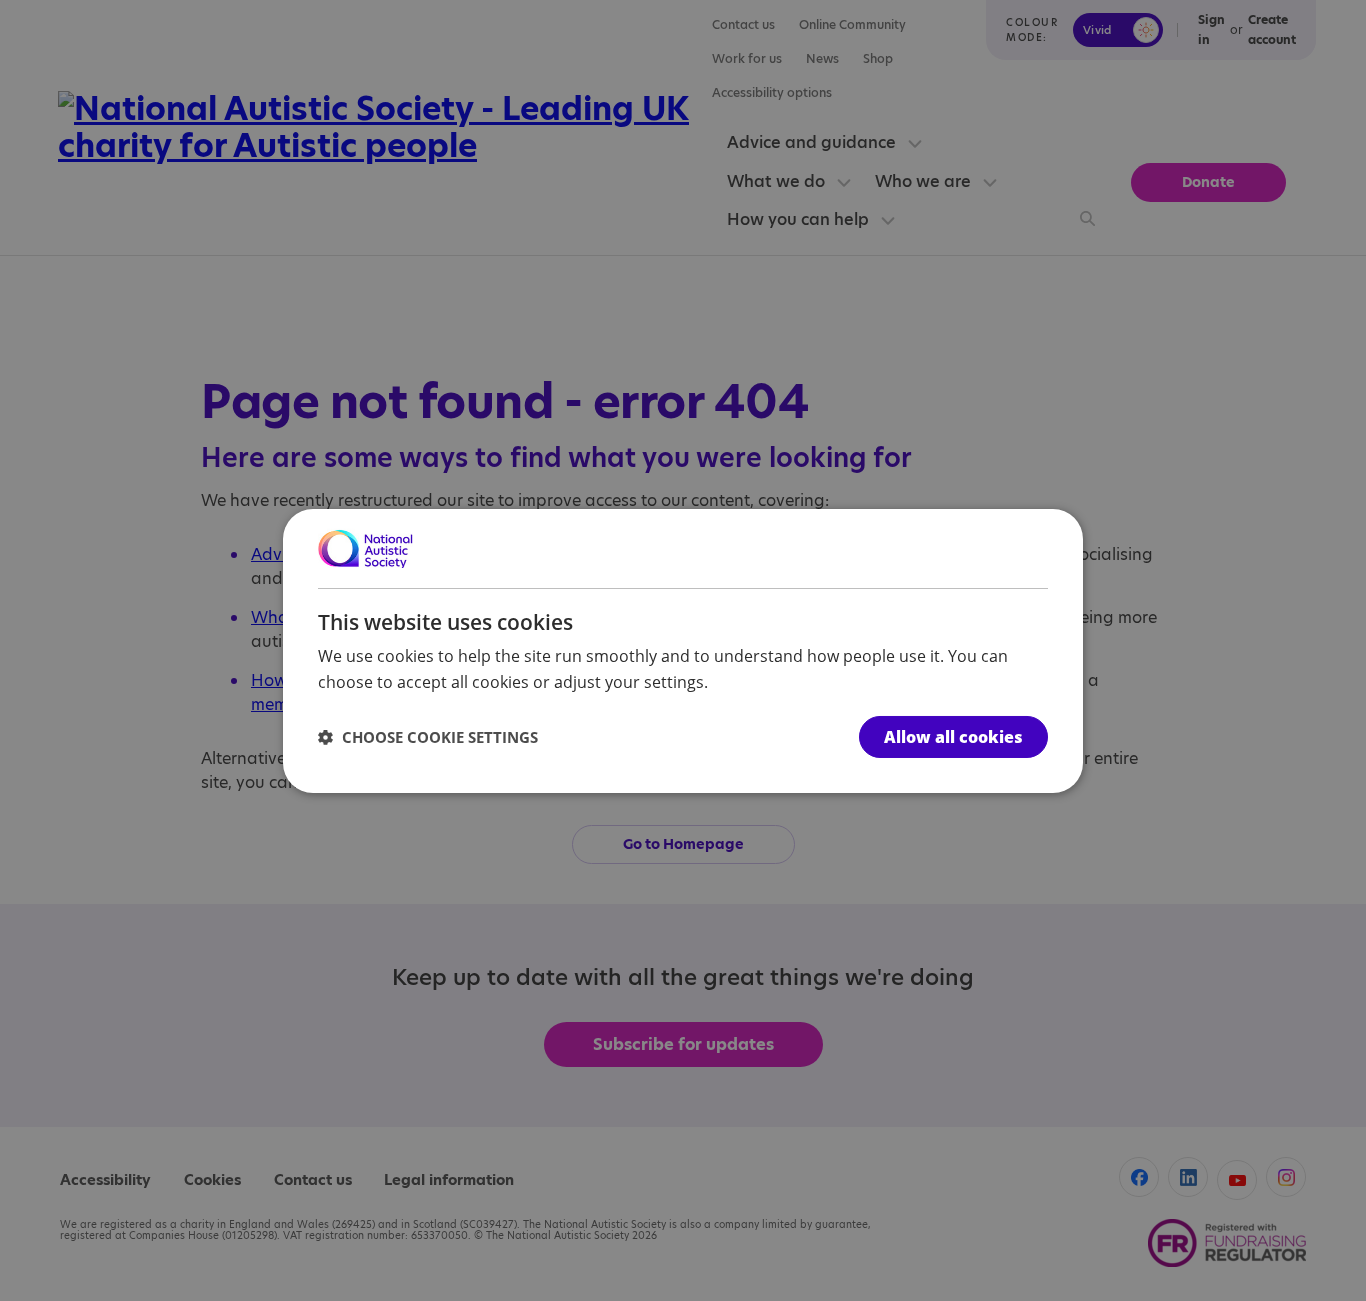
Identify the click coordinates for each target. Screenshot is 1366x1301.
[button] (428, 737)
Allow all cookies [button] (953, 737)
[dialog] (683, 650)
